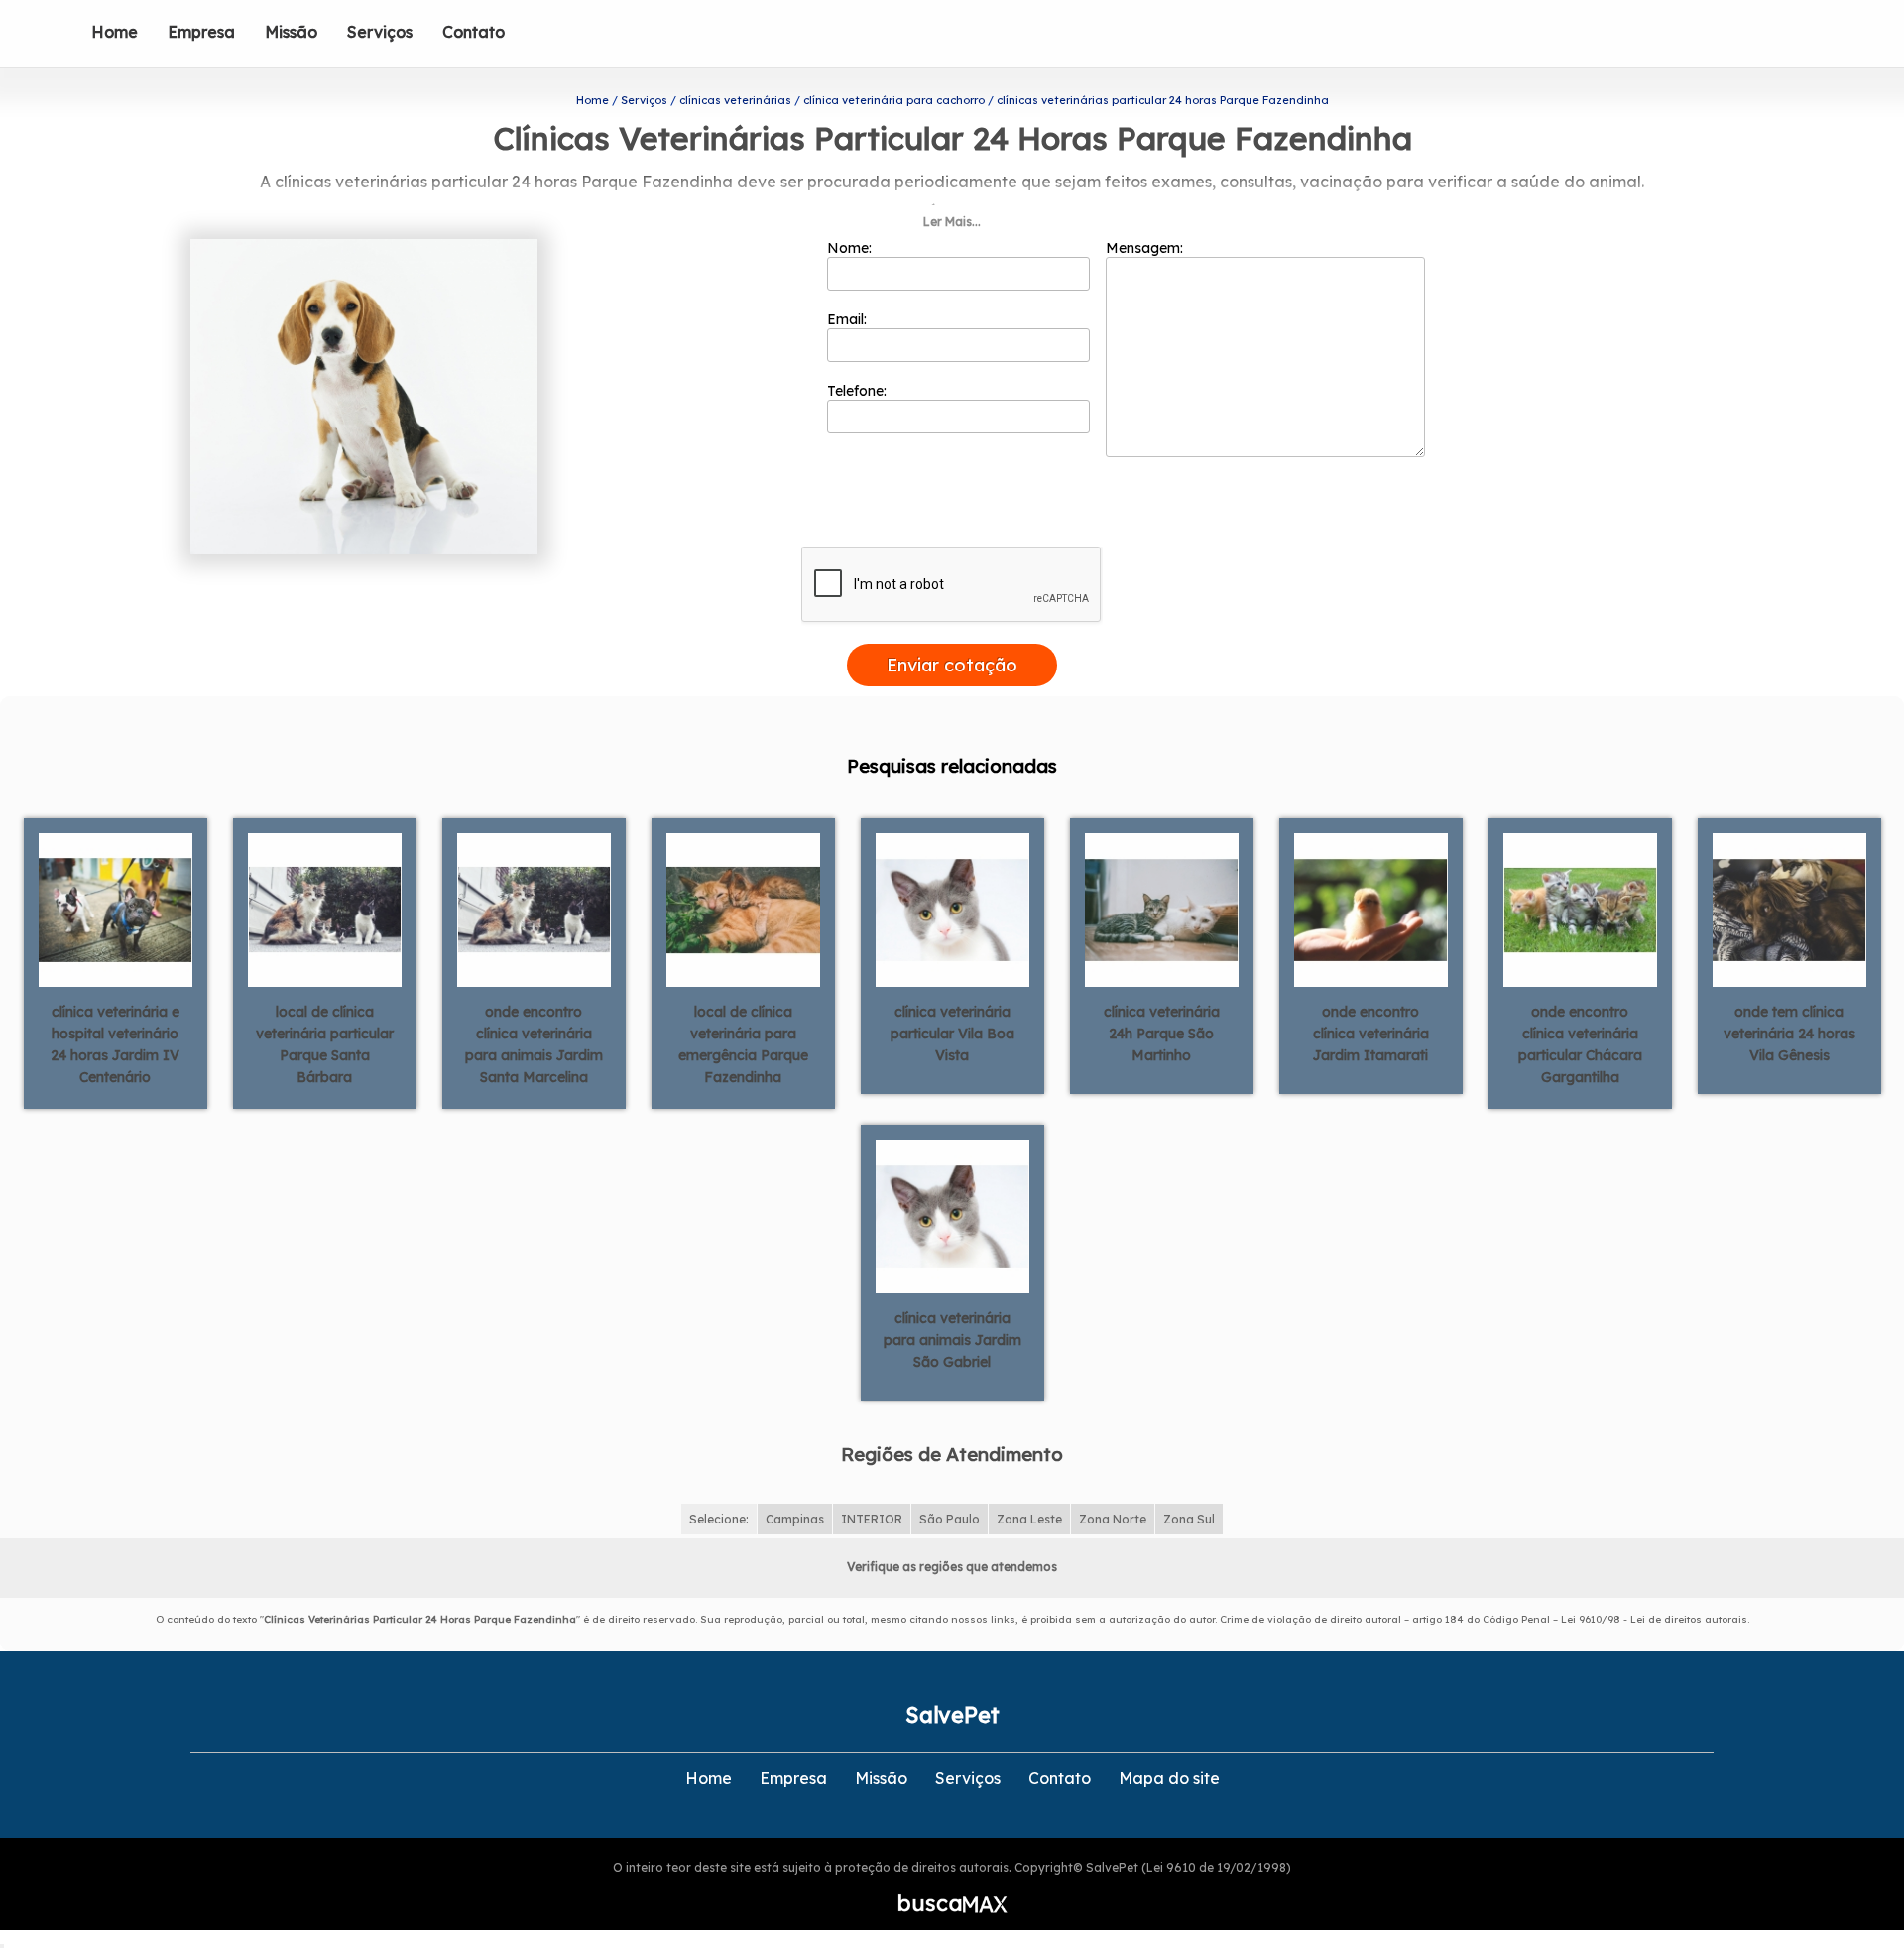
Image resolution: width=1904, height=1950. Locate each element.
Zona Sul (1189, 1519)
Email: (849, 319)
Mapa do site (1169, 1778)
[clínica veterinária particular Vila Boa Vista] (952, 909)
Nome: (851, 248)
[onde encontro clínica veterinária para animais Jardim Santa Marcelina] (534, 909)
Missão (291, 32)
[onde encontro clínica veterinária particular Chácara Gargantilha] (1580, 909)
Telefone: (859, 391)
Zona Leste (1029, 1519)
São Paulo (950, 1519)
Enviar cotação (952, 665)
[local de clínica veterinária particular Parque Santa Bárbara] (325, 909)
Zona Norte (1113, 1519)
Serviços (380, 32)
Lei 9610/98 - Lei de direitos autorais (1654, 1619)
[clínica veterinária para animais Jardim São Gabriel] (952, 1215)
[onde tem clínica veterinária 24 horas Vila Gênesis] (1789, 909)
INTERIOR (872, 1519)
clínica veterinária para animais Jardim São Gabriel (952, 1340)
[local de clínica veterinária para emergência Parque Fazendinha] (743, 909)
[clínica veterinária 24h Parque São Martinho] (1162, 909)
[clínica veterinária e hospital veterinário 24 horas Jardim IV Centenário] (116, 909)
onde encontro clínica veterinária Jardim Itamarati (1371, 1034)
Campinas (795, 1519)
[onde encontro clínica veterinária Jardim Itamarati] (1371, 909)
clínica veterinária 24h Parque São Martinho (1162, 1034)
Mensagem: (1146, 248)
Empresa (201, 32)
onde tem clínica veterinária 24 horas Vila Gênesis (1789, 1034)
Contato (474, 32)
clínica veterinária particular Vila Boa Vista (952, 1034)
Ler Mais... (952, 222)
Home (115, 32)
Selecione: (719, 1519)
